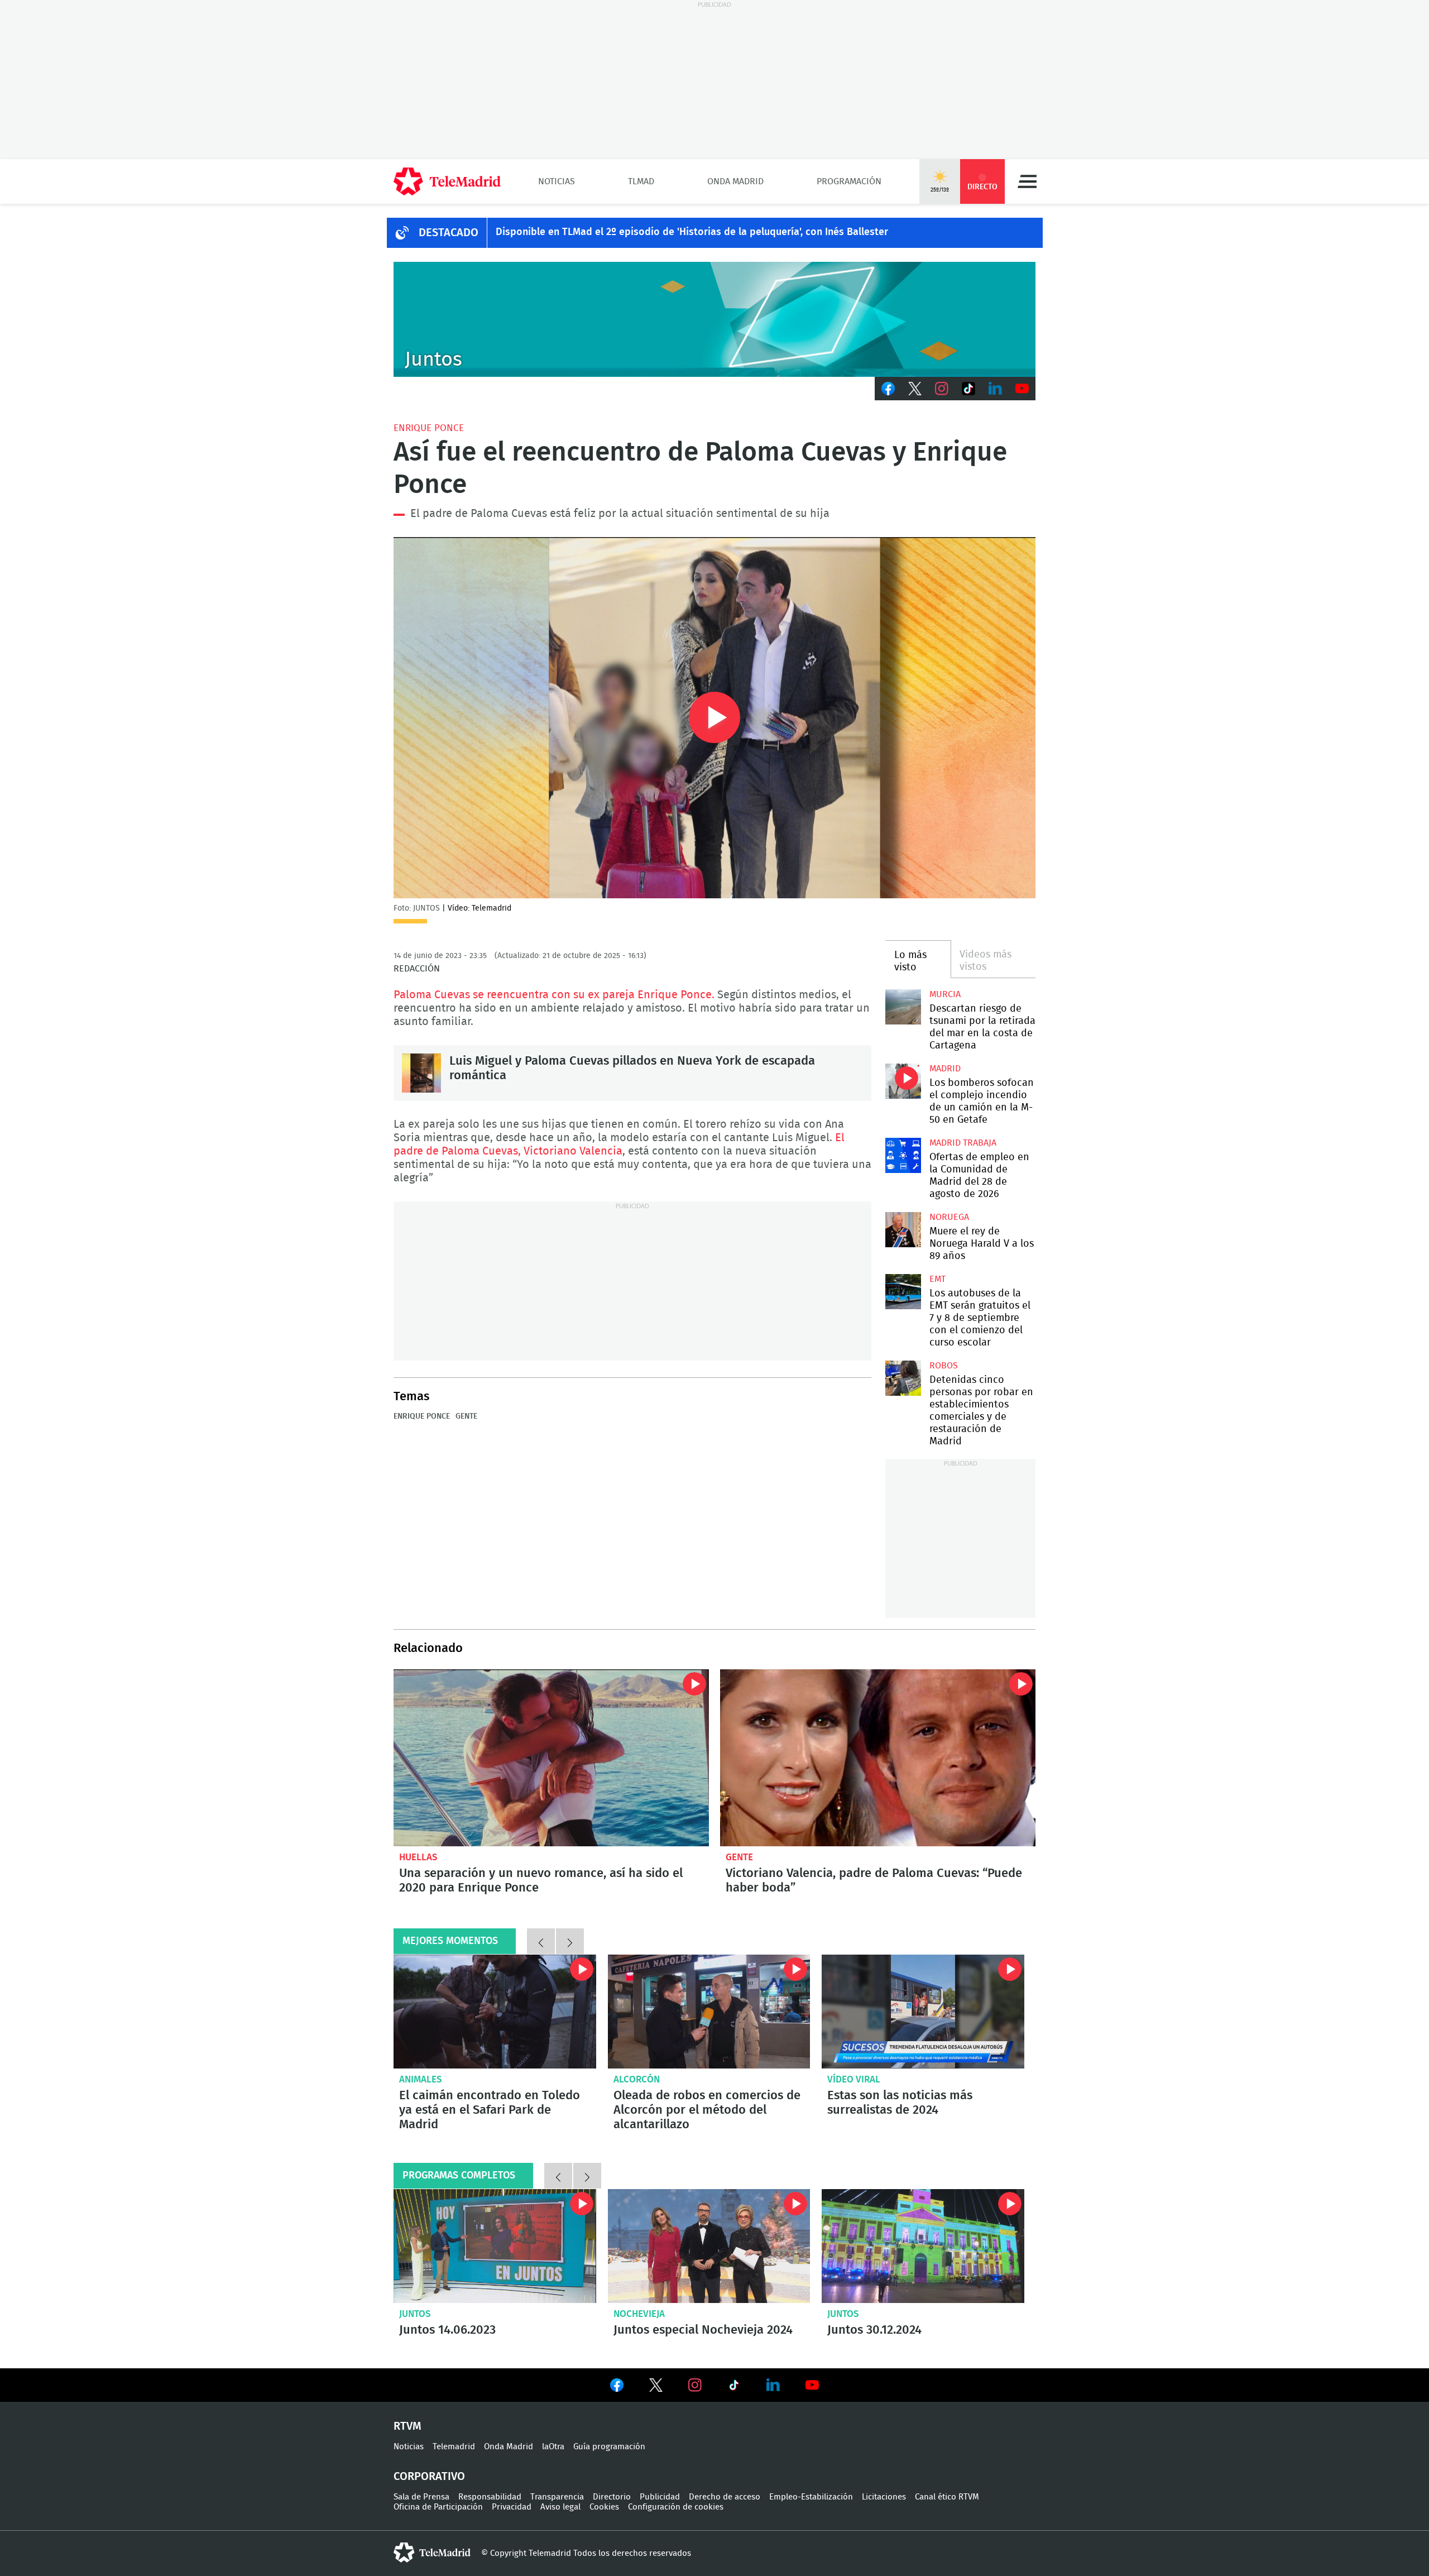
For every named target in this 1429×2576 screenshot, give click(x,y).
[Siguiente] (570, 1941)
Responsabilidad (490, 2497)
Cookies (604, 2507)
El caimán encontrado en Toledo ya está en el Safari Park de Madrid (495, 2012)
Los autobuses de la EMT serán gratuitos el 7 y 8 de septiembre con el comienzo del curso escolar (903, 1292)
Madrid (945, 1069)
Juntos (415, 2314)
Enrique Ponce (429, 428)
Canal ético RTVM (947, 2497)
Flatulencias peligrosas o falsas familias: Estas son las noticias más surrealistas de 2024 (923, 2012)
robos (944, 1366)
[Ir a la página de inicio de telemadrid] (447, 181)
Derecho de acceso (725, 2497)
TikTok (968, 389)
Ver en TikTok (734, 2387)
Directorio (612, 2497)
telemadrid (432, 2553)
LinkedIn (995, 389)
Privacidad (512, 2507)
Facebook (888, 389)
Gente (466, 1416)
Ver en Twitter (656, 2387)
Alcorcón (637, 2079)
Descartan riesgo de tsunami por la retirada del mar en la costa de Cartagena (903, 1007)
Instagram (942, 389)
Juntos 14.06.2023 (495, 2246)
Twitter (915, 389)
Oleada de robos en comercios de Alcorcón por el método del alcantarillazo (709, 2012)
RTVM (407, 2426)
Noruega (949, 1217)
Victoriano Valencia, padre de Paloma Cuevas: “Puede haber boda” (878, 1758)
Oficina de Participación (438, 2507)
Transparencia (557, 2497)
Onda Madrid (735, 181)
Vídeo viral (854, 2079)
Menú (1027, 181)
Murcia (945, 994)
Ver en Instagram (695, 2385)
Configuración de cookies (676, 2507)
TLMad (641, 181)
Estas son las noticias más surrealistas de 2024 (900, 2103)
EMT (938, 1279)
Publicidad (660, 2497)
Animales (421, 2079)
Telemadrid (454, 2447)
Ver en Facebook (617, 2387)
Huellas (418, 1857)
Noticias (557, 181)
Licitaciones (884, 2497)
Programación (849, 181)
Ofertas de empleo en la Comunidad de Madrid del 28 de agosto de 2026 (903, 1155)
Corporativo (429, 2477)
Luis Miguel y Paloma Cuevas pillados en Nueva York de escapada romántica (421, 1073)
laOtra (553, 2447)
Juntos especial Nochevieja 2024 (709, 2246)
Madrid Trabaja (963, 1143)
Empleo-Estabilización (811, 2497)
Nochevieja (639, 2314)
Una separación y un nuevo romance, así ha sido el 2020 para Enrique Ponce (551, 1758)
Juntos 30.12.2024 (923, 2246)
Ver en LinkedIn (773, 2385)
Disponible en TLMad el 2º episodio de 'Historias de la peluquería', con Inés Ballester (692, 232)
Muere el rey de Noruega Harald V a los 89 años (903, 1230)
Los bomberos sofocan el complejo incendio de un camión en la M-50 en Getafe (903, 1081)
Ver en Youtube (812, 2385)
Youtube (1022, 389)
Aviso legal (560, 2507)
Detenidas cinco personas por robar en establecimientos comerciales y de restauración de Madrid (903, 1378)
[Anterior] (541, 1941)
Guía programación (609, 2447)
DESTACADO (449, 233)
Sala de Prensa (421, 2497)
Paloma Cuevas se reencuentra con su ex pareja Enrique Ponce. (554, 995)
